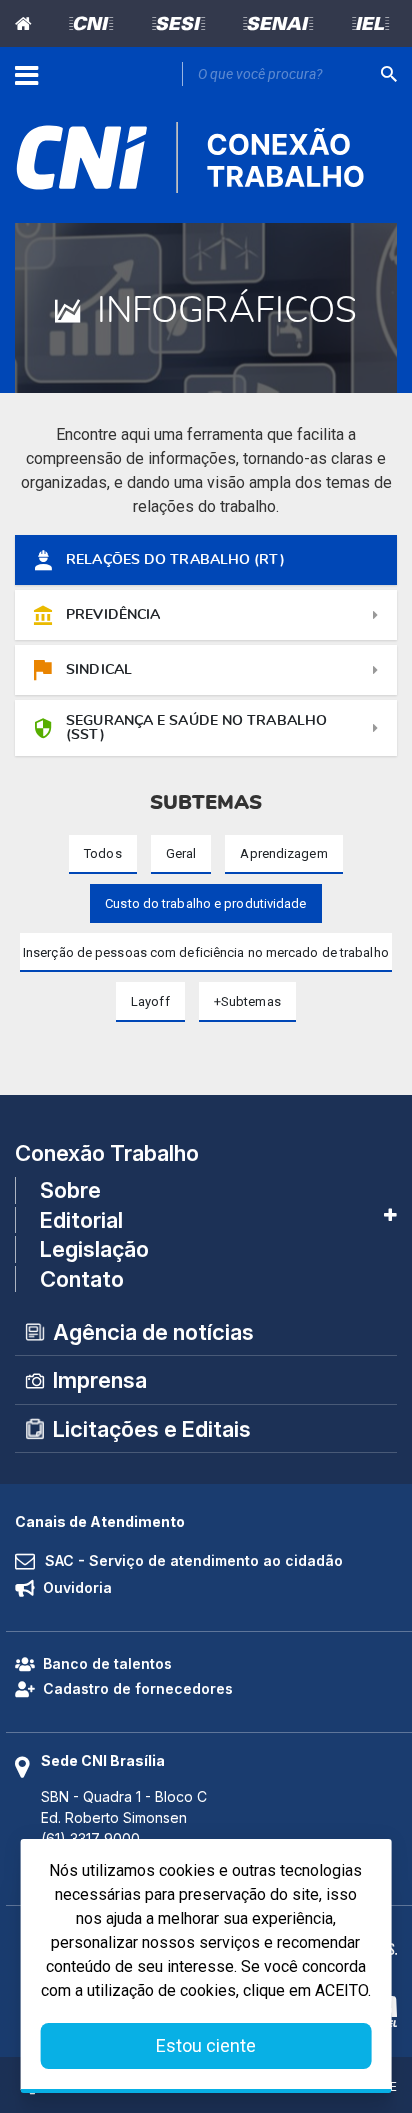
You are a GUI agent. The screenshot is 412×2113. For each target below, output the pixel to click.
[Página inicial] (27, 23)
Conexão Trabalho (107, 1153)
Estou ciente (206, 2045)
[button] (247, 1001)
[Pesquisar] (389, 74)
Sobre (70, 1190)
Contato (82, 1279)
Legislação (94, 1249)
